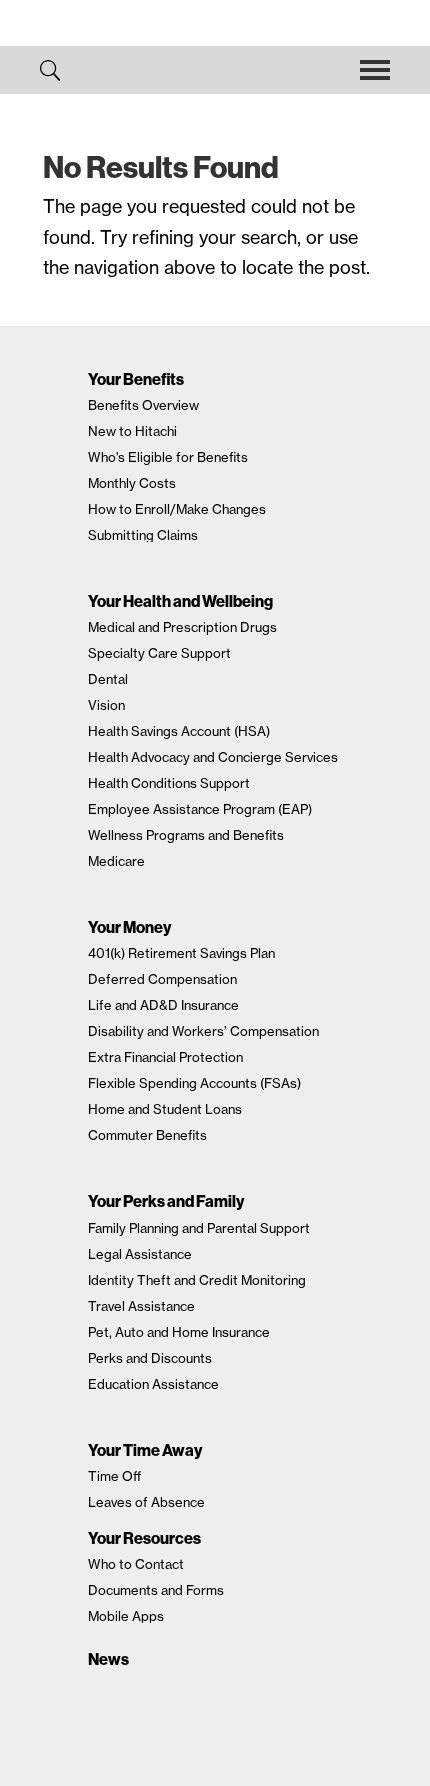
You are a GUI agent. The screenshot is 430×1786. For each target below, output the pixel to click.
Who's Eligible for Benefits (168, 457)
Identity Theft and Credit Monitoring (197, 1280)
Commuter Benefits (147, 1135)
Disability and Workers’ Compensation (203, 1031)
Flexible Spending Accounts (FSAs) (194, 1083)
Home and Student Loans (165, 1109)
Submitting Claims (143, 535)
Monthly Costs (132, 483)
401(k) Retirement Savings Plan (181, 953)
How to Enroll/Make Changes (177, 509)
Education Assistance (153, 1384)
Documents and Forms (156, 1590)
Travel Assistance (141, 1306)
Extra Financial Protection (165, 1057)
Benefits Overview (143, 405)
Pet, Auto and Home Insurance (179, 1332)
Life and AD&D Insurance (163, 1005)
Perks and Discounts (150, 1358)
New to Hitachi (132, 431)
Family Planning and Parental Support (199, 1228)
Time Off (114, 1476)
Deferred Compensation (162, 979)
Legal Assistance (140, 1254)
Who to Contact (136, 1564)
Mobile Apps (126, 1616)
